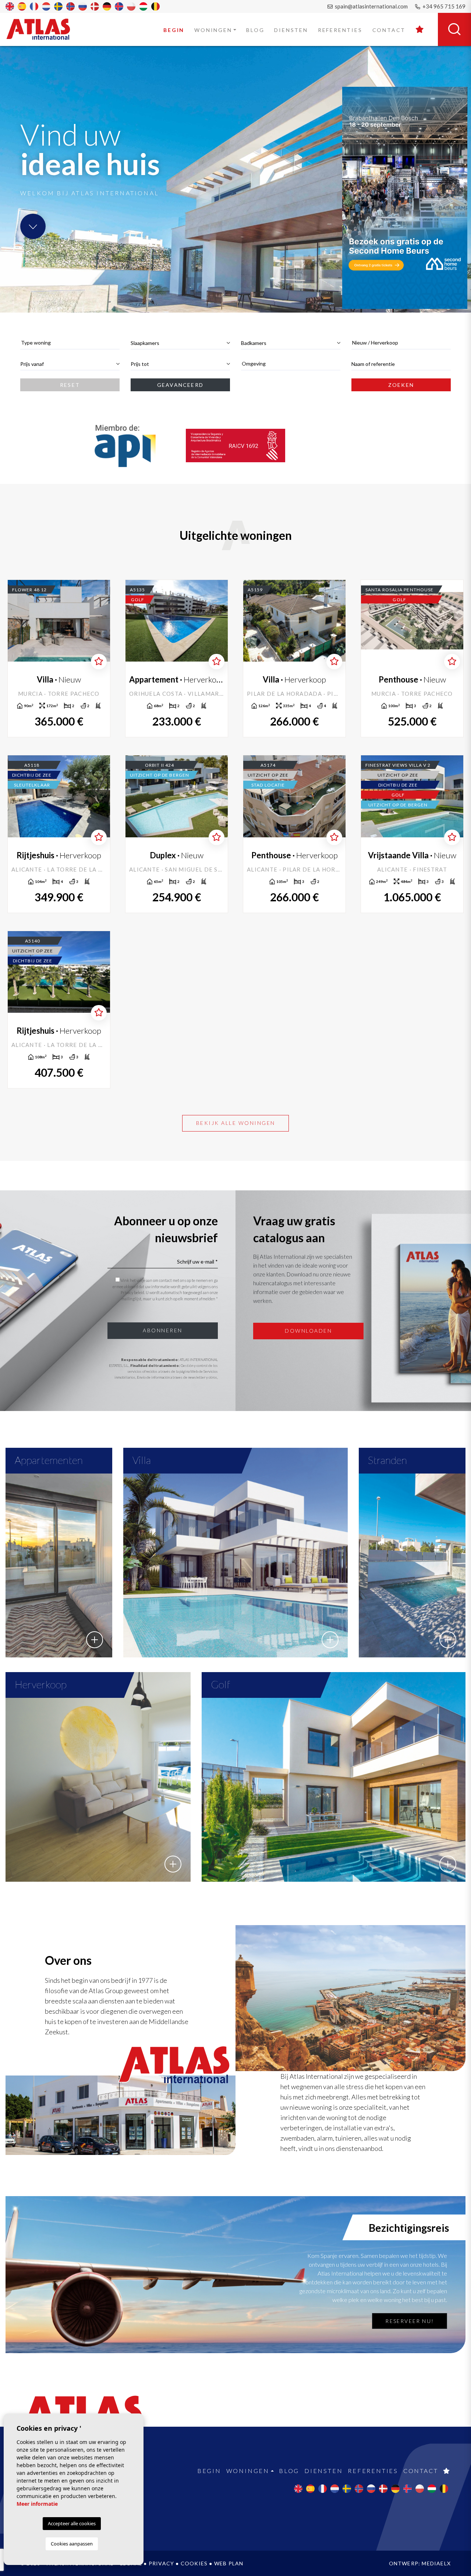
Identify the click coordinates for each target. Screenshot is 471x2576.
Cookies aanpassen (72, 2544)
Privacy (161, 2563)
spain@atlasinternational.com (371, 6)
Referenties (340, 30)
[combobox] (70, 343)
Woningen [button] (213, 30)
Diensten (291, 30)
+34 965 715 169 (443, 6)
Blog (255, 30)
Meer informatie (37, 2504)
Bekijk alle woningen (236, 1123)
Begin (174, 30)
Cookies (194, 2563)
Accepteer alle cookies (72, 2523)
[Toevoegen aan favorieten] (99, 662)
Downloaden (308, 1331)
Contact (389, 30)
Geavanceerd (180, 385)
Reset (70, 385)
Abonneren (163, 1330)
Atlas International (43, 29)
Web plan (229, 2563)
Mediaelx (436, 2563)
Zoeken (401, 385)
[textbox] (70, 343)
